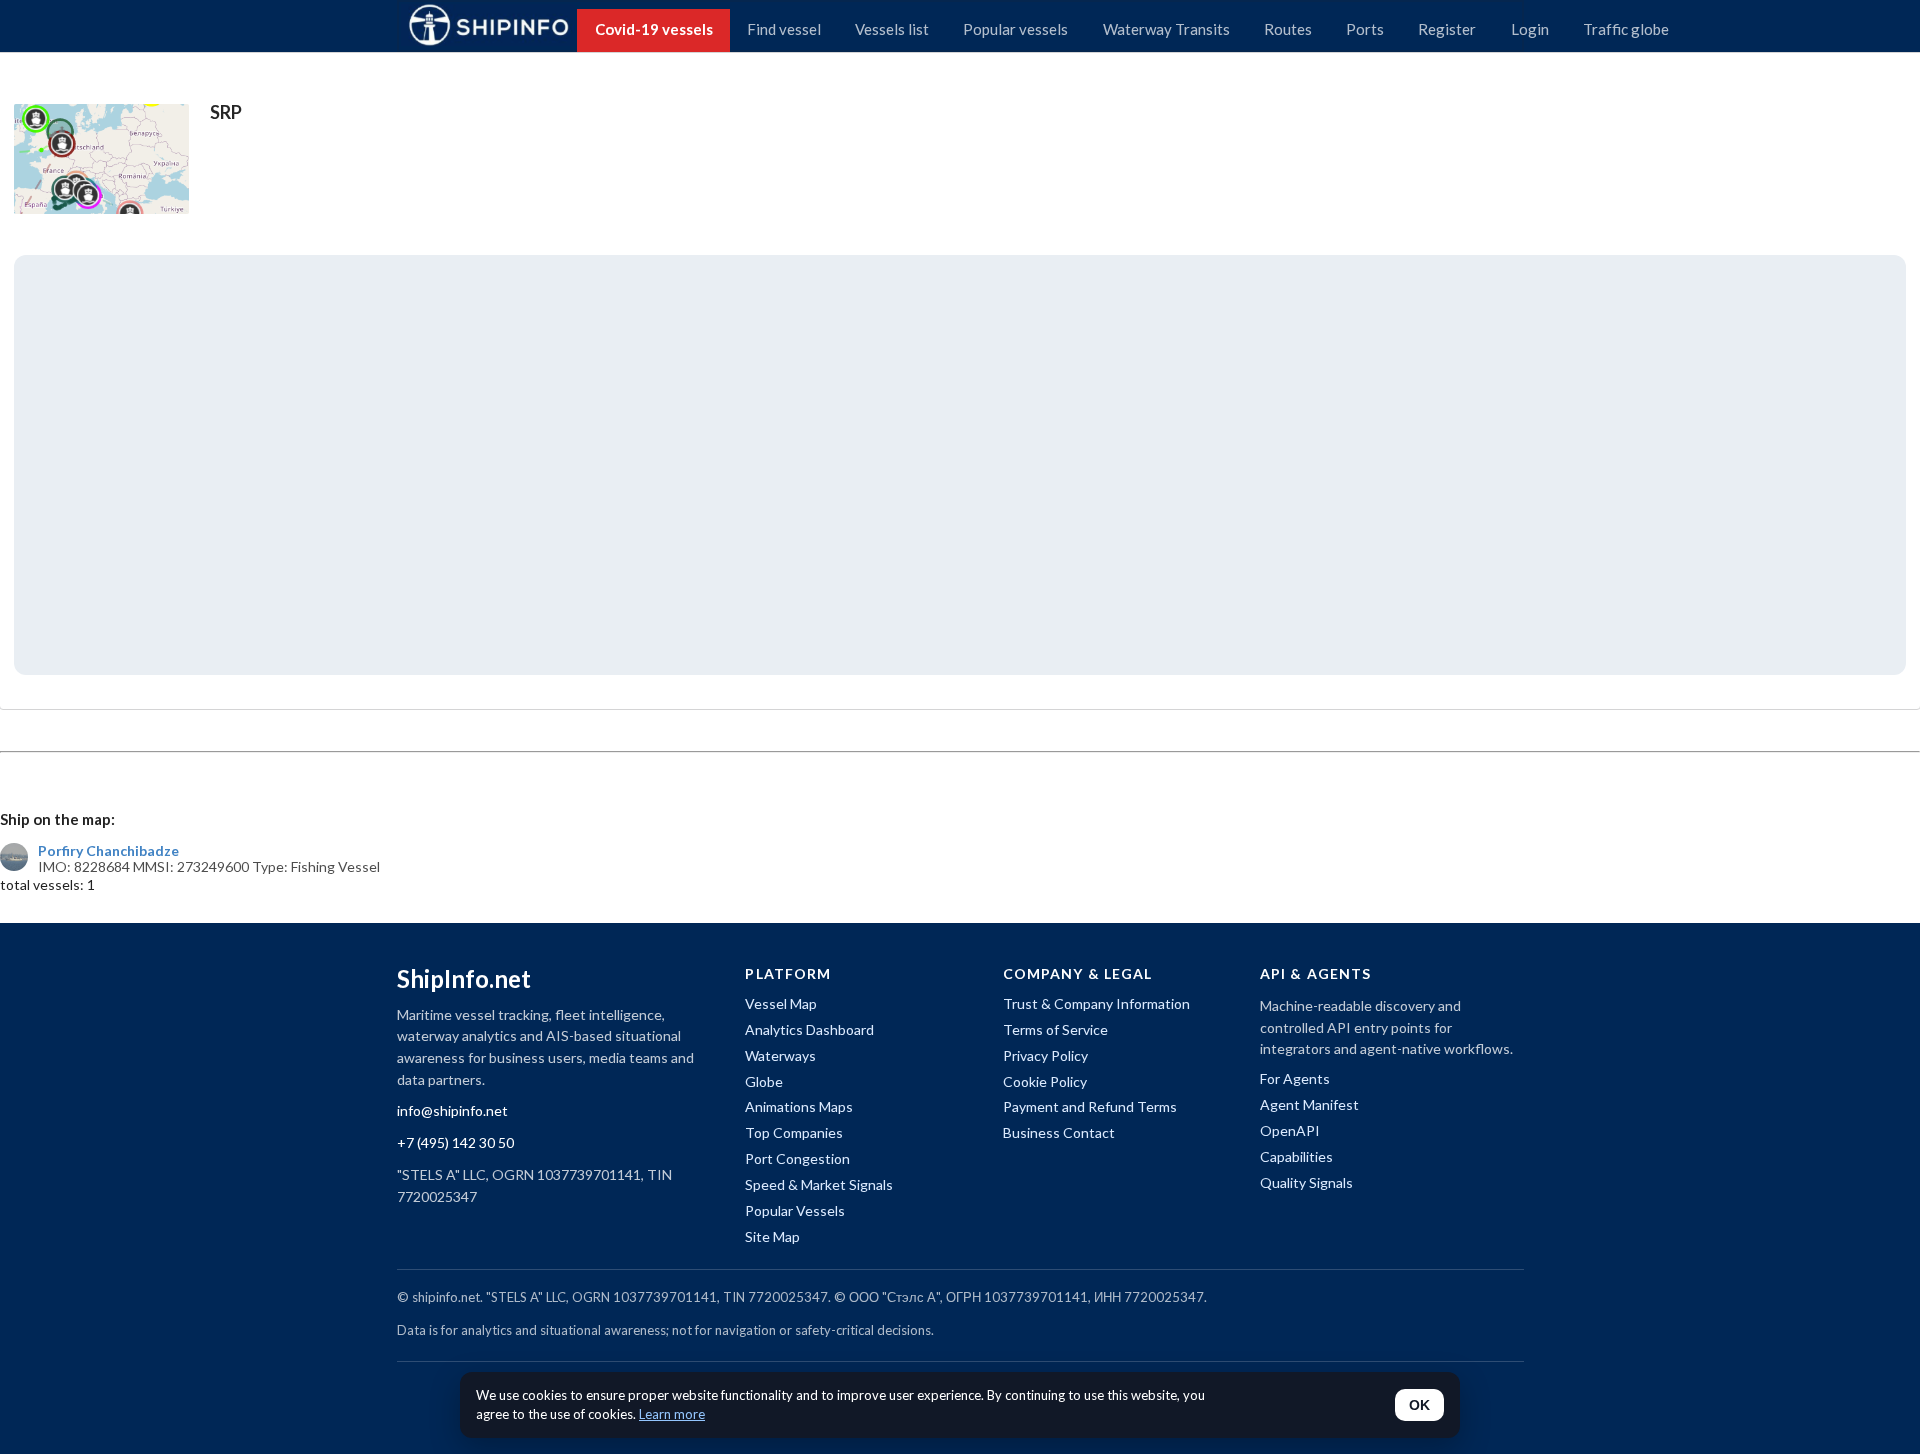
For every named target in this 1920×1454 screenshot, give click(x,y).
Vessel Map (781, 1003)
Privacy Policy (1045, 1055)
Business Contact (1059, 1132)
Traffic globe (1626, 29)
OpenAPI (1290, 1130)
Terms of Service (1055, 1029)
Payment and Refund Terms (1090, 1106)
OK (1419, 1405)
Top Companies (794, 1132)
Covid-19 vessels (654, 29)
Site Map (772, 1236)
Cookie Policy (1045, 1081)
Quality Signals (1306, 1182)
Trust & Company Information (1096, 1003)
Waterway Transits (1166, 29)
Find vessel (784, 29)
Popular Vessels (795, 1210)
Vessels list (892, 29)
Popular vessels (1015, 29)
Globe (764, 1081)
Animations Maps (799, 1106)
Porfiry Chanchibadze (108, 851)
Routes (1288, 29)
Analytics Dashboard (809, 1029)
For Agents (1295, 1078)
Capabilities (1296, 1156)
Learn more (672, 1414)
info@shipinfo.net (452, 1110)
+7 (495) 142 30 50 (455, 1142)
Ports (1365, 29)
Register (1447, 29)
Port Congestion (797, 1158)
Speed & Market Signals (819, 1184)
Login (1530, 29)
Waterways (780, 1055)
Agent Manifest (1309, 1104)
